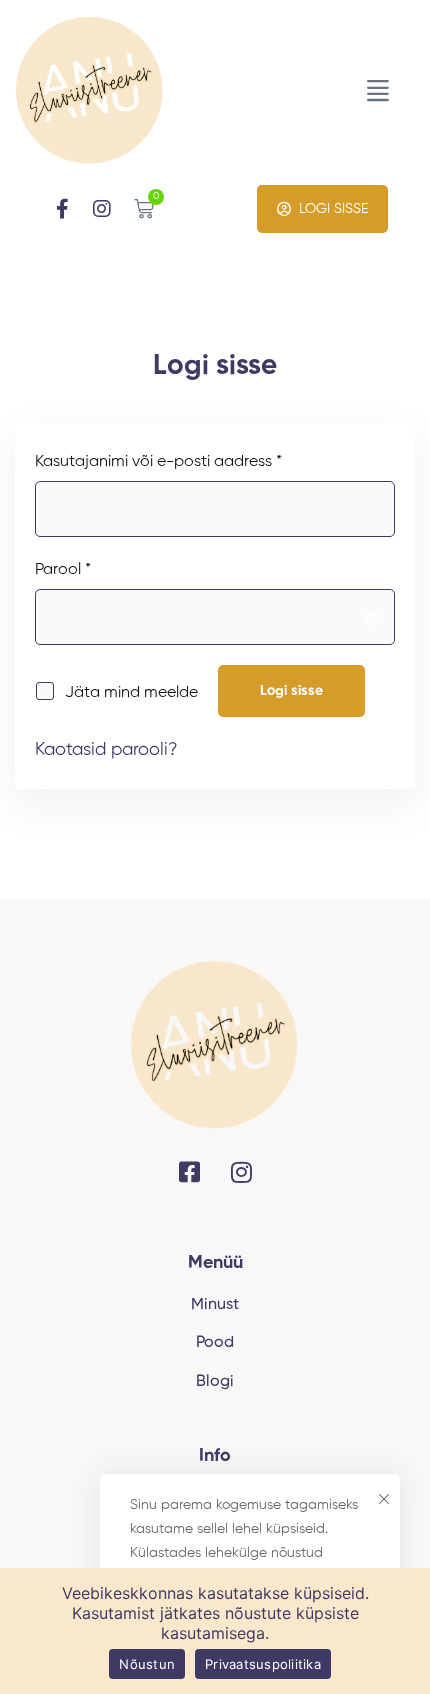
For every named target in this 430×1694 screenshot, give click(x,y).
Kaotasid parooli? (106, 750)
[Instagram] (241, 1172)
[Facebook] (189, 1172)
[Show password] (372, 619)
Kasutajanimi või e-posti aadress (185, 459)
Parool (90, 567)
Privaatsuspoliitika (263, 1664)
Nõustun (147, 1664)
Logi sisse (291, 691)
